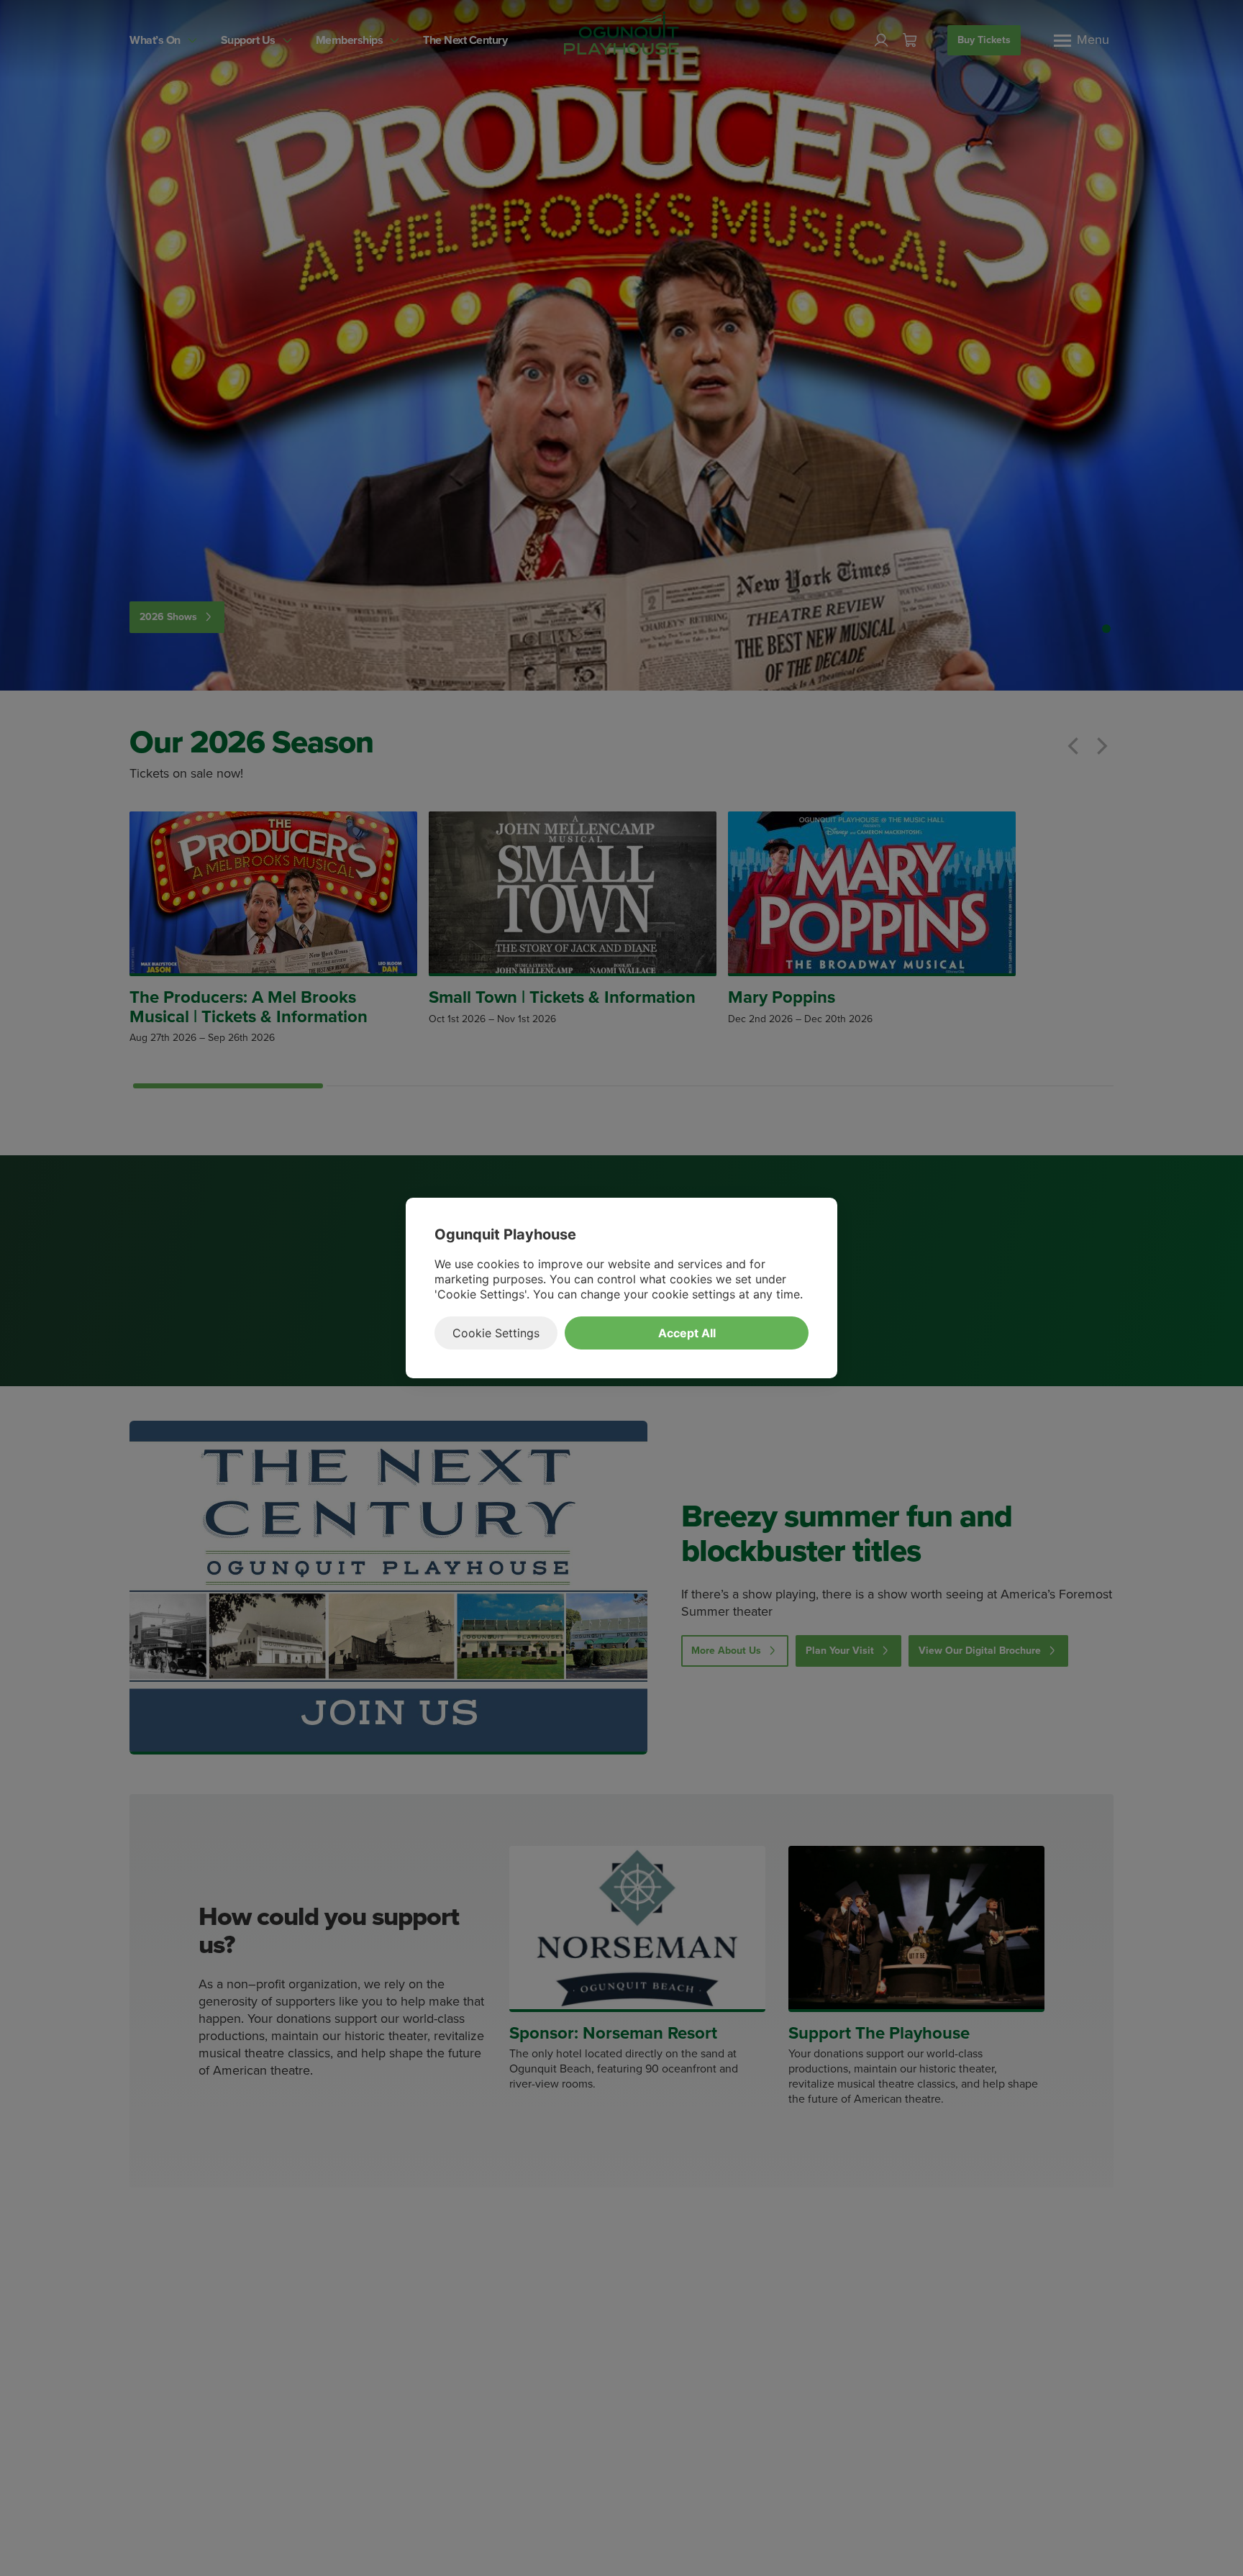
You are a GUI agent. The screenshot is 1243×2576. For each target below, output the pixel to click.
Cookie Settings (496, 1333)
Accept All (687, 1333)
